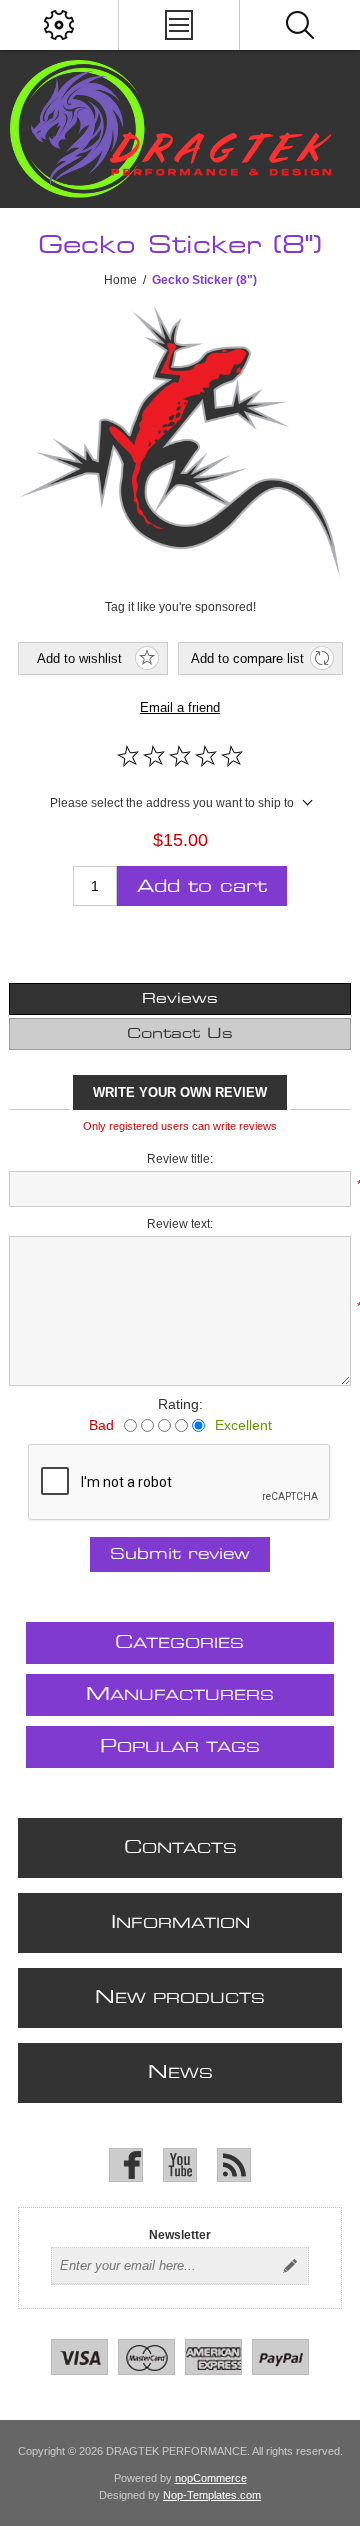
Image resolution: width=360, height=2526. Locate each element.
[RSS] (234, 2165)
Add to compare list (247, 658)
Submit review (180, 1554)
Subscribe (290, 2266)
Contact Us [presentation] (180, 1034)
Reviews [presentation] (180, 999)
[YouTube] (180, 2165)
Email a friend (180, 707)
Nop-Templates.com (212, 2495)
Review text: (180, 1224)
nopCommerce (211, 2478)
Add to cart (202, 886)
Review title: (180, 1159)
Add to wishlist (79, 658)
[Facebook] (126, 2165)
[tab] (180, 999)
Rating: (180, 1404)
